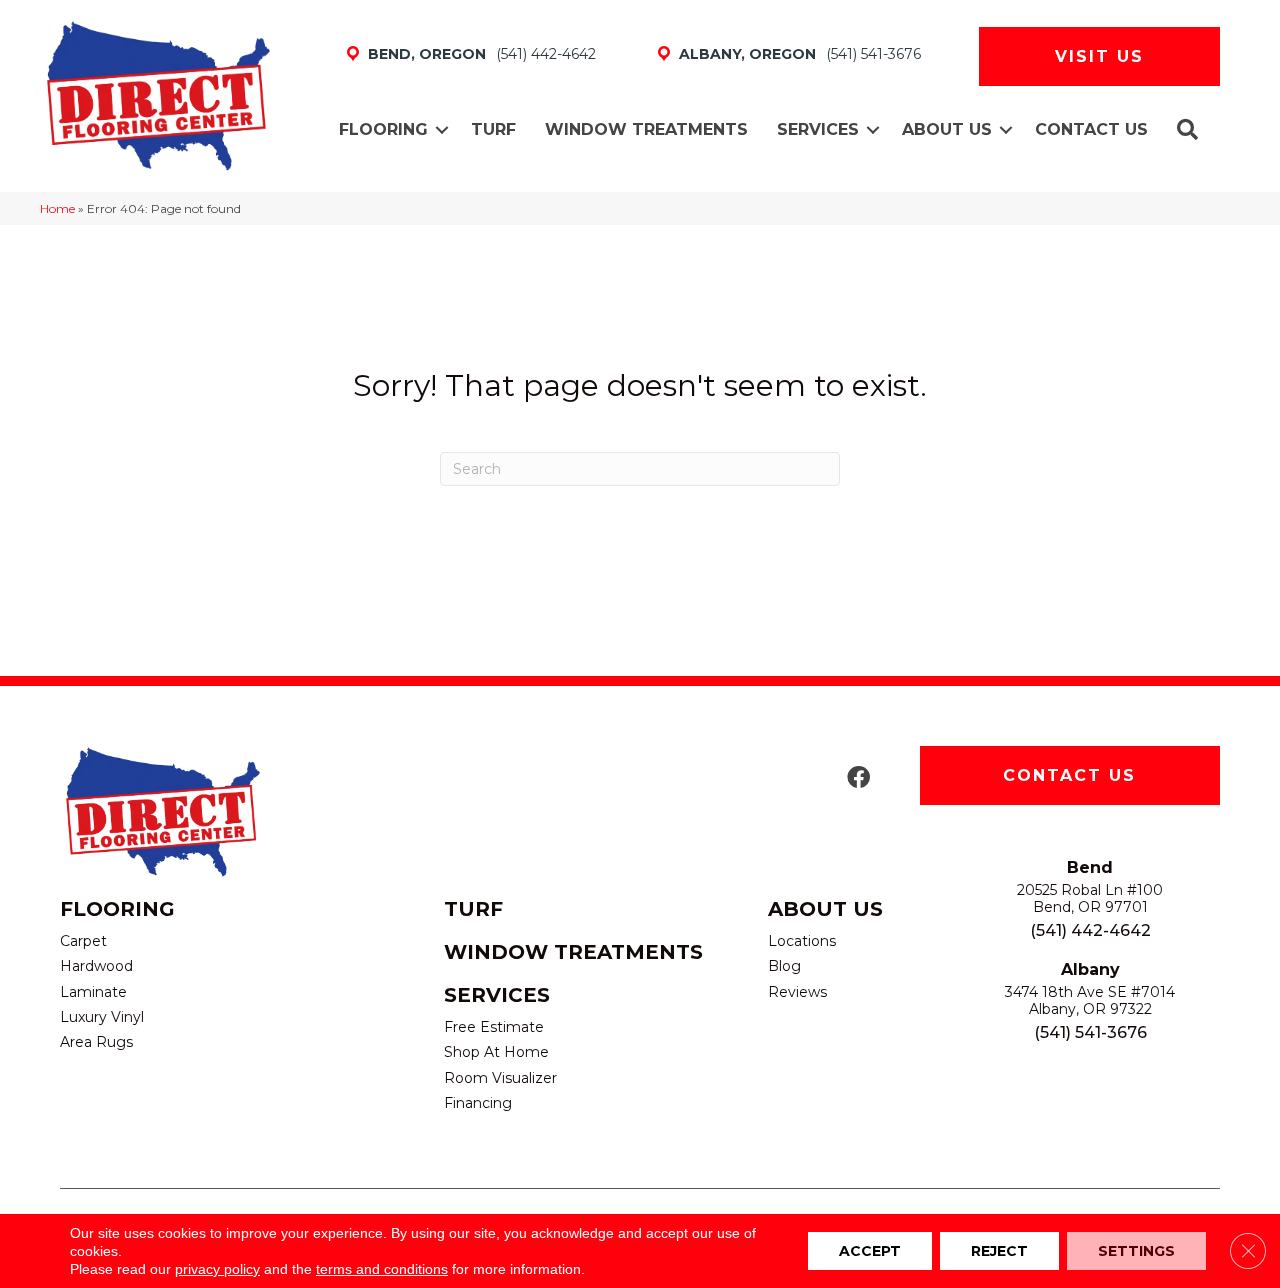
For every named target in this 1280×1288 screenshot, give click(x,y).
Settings (1136, 1251)
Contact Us (1091, 129)
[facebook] (858, 778)
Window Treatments (646, 129)
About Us (947, 129)
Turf (493, 129)
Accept (870, 1251)
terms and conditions (382, 1269)
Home (57, 208)
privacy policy (217, 1269)
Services (818, 129)
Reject (999, 1251)
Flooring (383, 129)
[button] (442, 130)
